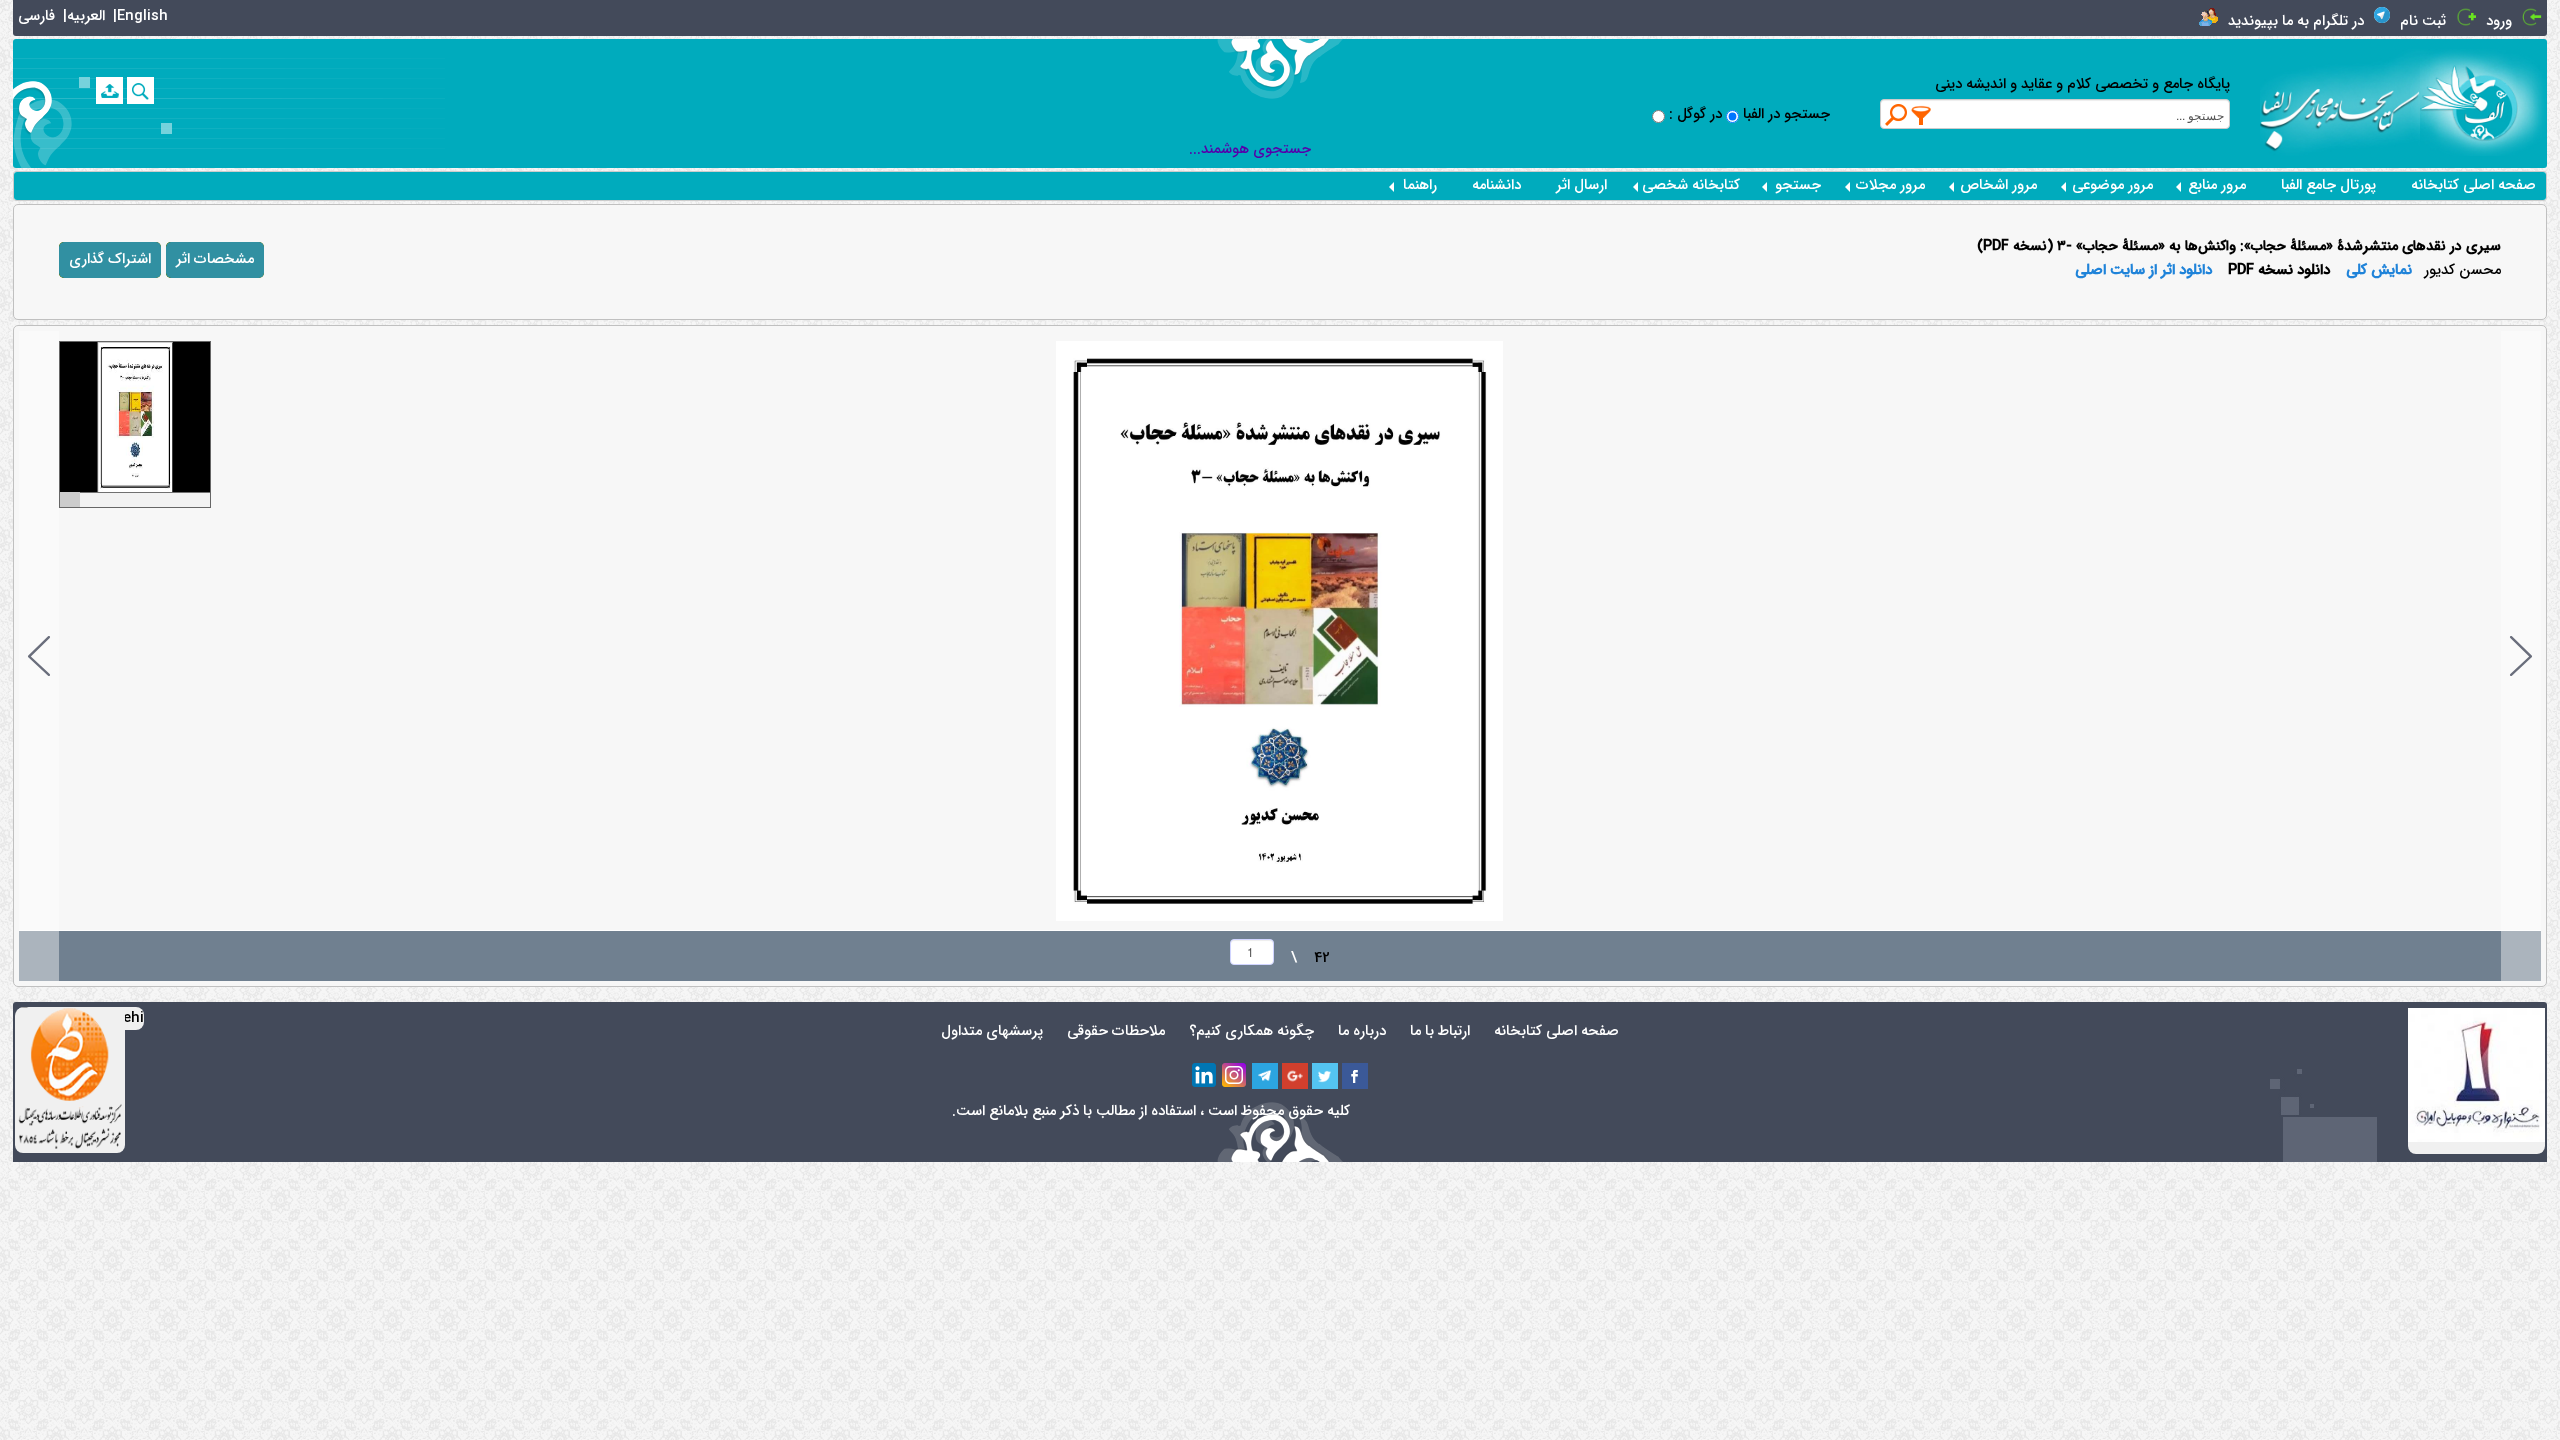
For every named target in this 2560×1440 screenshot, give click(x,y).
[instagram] (1235, 1076)
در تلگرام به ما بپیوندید (2296, 21)
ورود (2499, 21)
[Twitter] (1325, 1076)
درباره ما (1362, 1031)
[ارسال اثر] (109, 90)
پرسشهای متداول (992, 1031)
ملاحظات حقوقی (1116, 1031)
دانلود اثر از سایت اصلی (2143, 271)
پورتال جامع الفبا (2328, 185)
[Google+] (1295, 1076)
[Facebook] (1355, 1076)
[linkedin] (1205, 1076)
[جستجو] (140, 90)
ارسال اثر (1581, 185)
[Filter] (1922, 115)
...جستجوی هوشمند (1250, 149)
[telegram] (1265, 1076)
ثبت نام (2423, 21)
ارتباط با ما (1440, 1031)
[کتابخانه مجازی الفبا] (2483, 102)
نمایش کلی (2379, 271)
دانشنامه (1496, 185)
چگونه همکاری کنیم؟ (1251, 1031)
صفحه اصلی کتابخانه (2473, 185)
